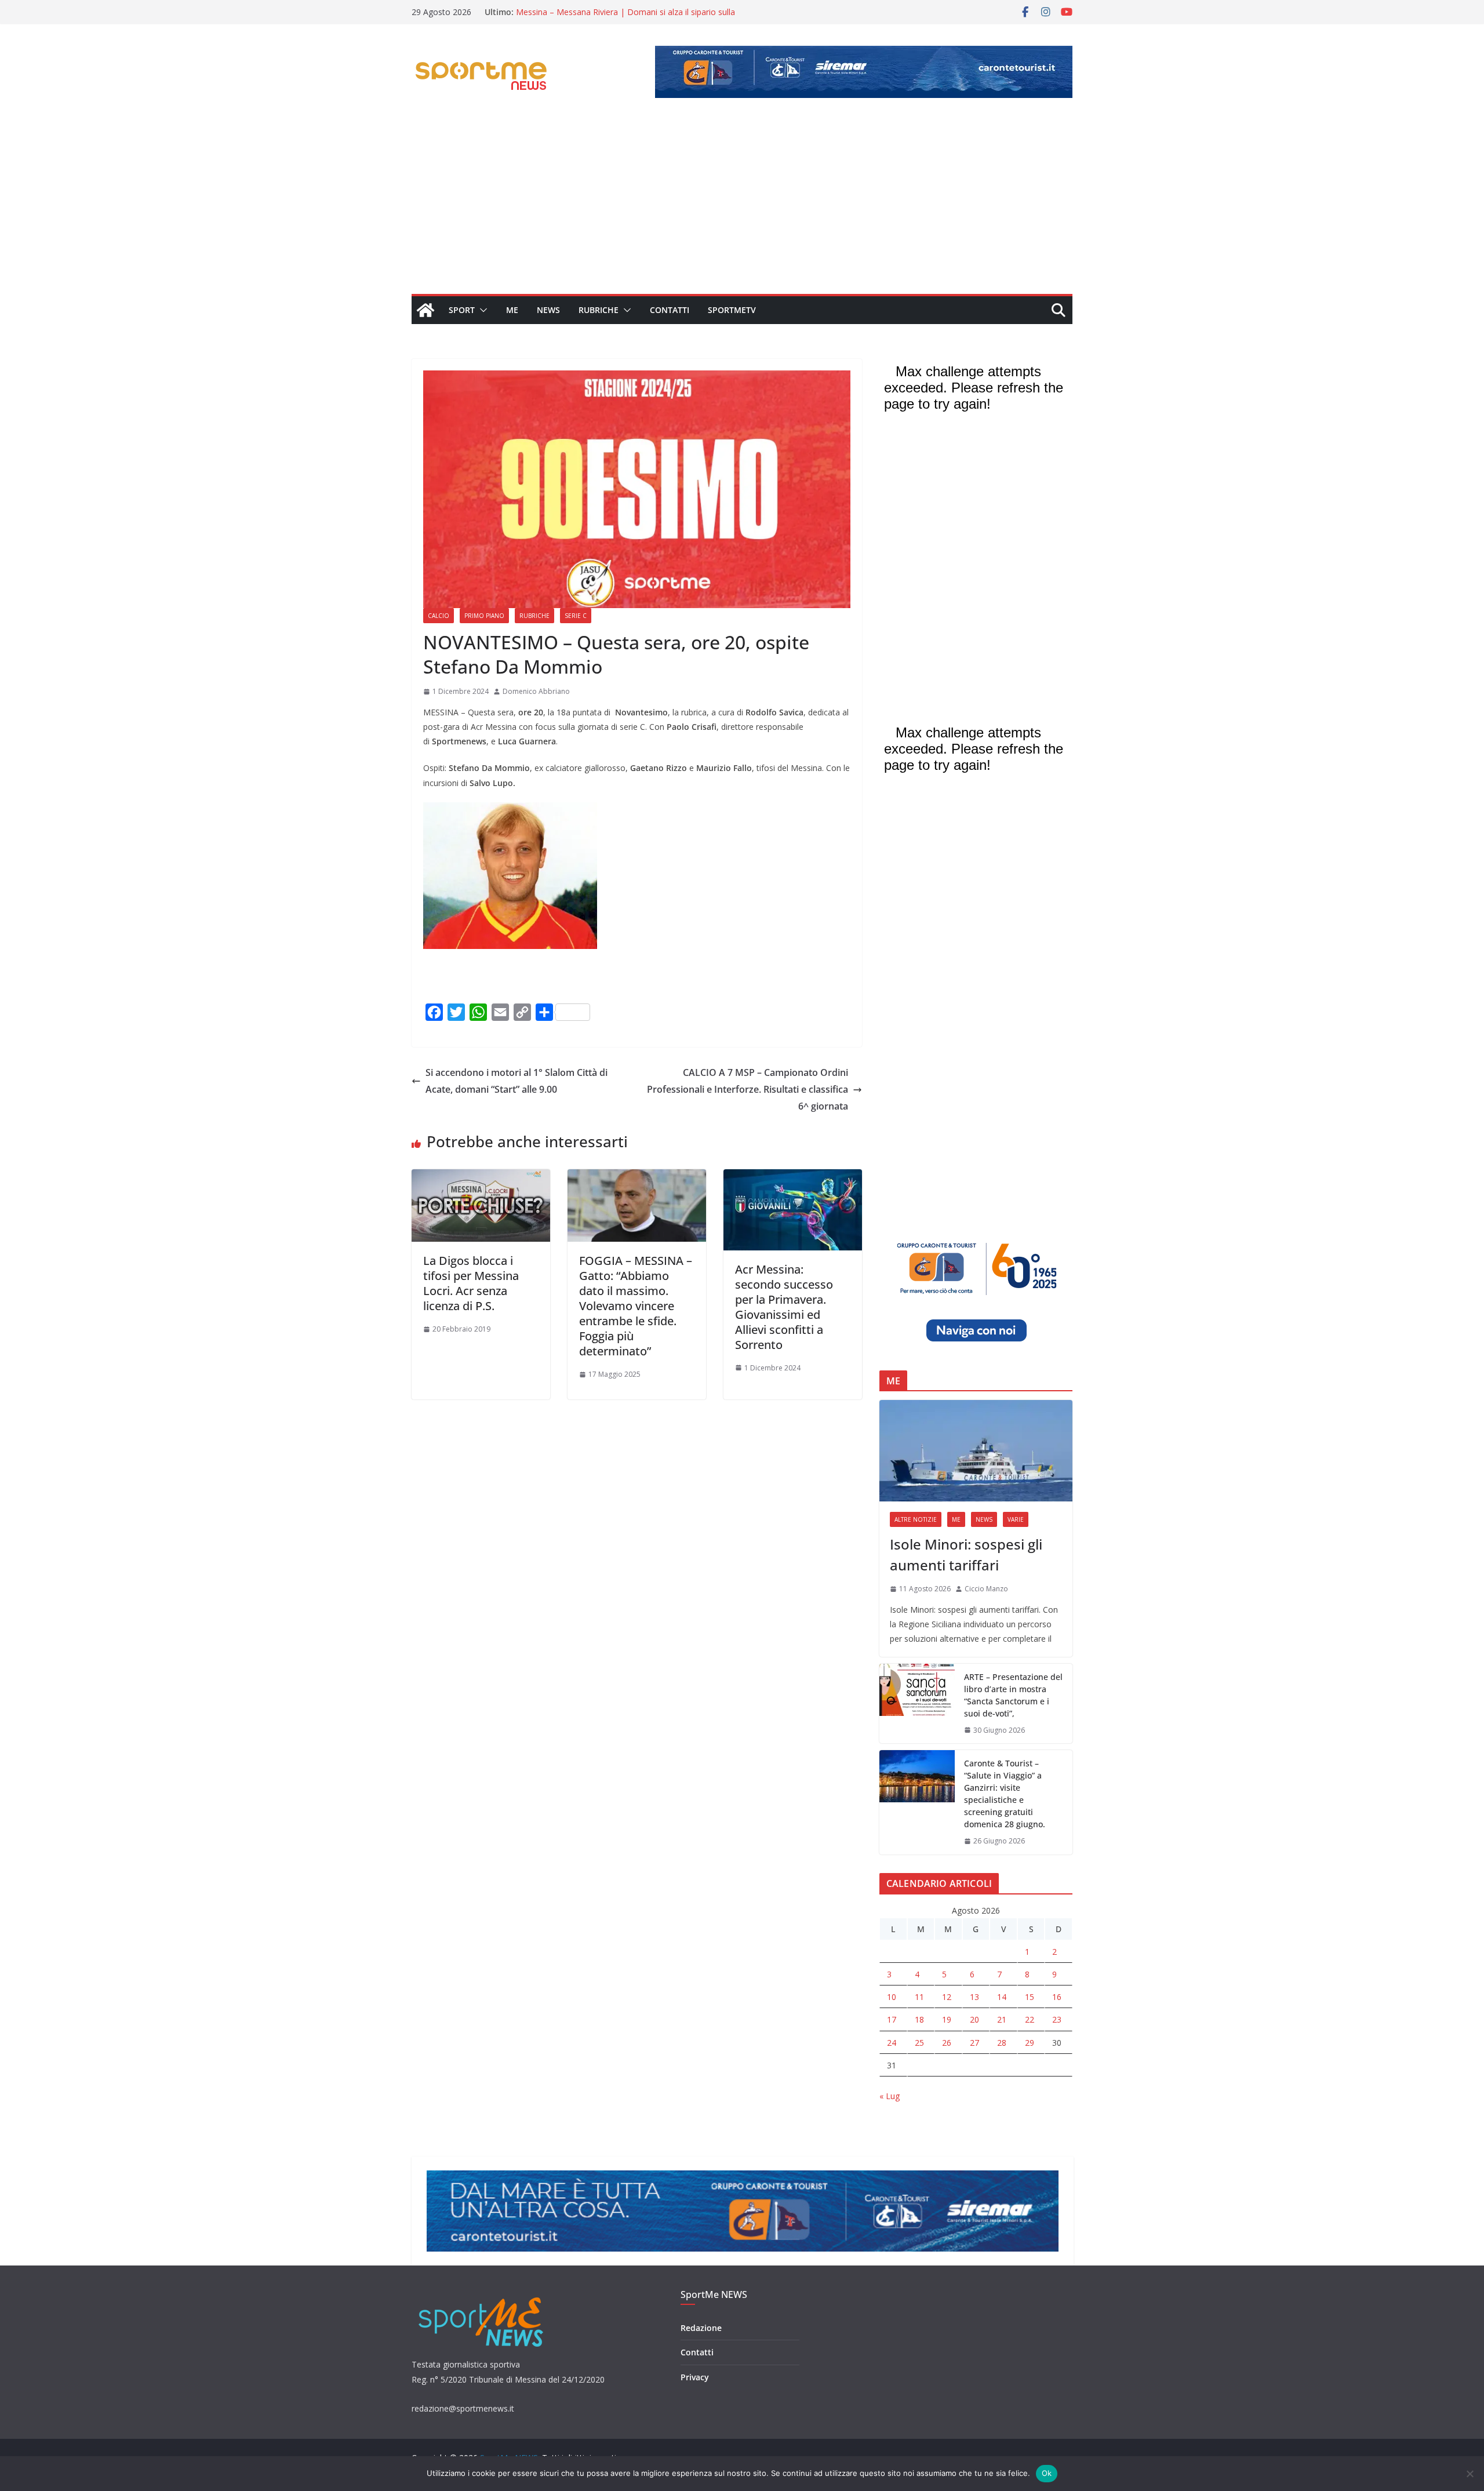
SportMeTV (732, 310)
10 (892, 1997)
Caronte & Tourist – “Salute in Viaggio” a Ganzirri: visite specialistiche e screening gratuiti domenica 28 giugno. (1005, 1794)
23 (1057, 2019)
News (548, 310)
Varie (1016, 1519)
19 (947, 2019)
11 (919, 1997)
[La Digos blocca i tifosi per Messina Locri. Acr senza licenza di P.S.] (481, 1177)
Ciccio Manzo (986, 1589)
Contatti (670, 310)
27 (974, 2043)
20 (974, 2019)
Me (512, 310)
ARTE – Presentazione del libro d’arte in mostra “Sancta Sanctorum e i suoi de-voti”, (1013, 1695)
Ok (1047, 2473)
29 (1030, 2043)
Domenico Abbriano (536, 691)
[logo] (482, 2296)
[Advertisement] (742, 207)
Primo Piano (484, 616)
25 (919, 2043)
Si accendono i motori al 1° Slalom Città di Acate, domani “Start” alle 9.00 (517, 1081)
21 (1002, 2019)
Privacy (695, 2377)
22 (1030, 2019)
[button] (481, 310)
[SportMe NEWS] (425, 310)
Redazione (701, 2328)
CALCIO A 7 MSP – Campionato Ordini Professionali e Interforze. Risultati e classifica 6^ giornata (748, 1089)
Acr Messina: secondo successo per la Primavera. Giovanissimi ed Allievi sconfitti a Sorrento (784, 1307)
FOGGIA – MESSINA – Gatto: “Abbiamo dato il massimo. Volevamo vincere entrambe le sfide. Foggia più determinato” (636, 1306)
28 (1002, 2043)
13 (974, 1997)
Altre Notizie (916, 1519)
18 (919, 2019)
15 (1030, 1997)
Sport (462, 310)
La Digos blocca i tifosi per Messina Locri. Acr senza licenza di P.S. (471, 1283)
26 (947, 2043)
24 (892, 2043)
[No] (1470, 2474)
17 (892, 2019)
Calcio (439, 616)
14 (1002, 1997)
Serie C (576, 616)
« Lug (890, 2096)
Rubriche (599, 310)
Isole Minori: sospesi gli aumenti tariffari (966, 1554)
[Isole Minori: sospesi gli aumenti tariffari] (976, 1451)
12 (947, 1997)
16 (1057, 1997)
